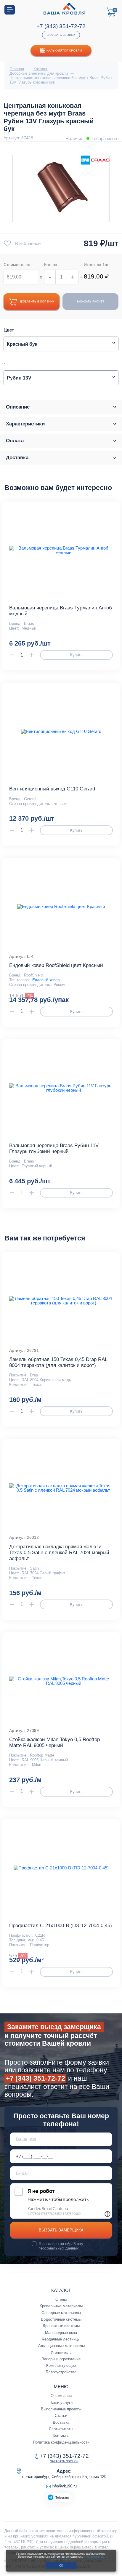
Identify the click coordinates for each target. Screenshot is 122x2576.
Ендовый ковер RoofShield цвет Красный (56, 965)
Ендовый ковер (46, 980)
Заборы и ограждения (61, 2359)
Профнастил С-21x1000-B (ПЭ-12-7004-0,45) (61, 1926)
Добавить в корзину (37, 301)
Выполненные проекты (61, 2409)
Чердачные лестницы (61, 2339)
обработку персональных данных (61, 2246)
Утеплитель (61, 2352)
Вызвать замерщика (61, 2230)
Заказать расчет (90, 301)
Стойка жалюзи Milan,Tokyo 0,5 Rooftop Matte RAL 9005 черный (54, 1742)
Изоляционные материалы (61, 2346)
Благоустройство (61, 2372)
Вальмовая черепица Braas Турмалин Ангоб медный (61, 611)
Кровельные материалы (61, 2306)
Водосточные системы (61, 2319)
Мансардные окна (61, 2333)
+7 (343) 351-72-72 (61, 26)
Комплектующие (61, 2366)
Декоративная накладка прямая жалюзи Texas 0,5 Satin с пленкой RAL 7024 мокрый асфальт (59, 1553)
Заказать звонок (61, 35)
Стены (61, 2299)
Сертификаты (61, 2429)
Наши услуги (61, 2403)
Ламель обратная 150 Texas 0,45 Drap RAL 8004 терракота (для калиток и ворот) (58, 1362)
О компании (61, 2396)
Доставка (61, 2422)
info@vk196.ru (64, 2486)
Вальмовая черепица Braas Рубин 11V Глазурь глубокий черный (54, 1148)
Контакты (61, 2435)
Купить (76, 655)
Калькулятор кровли (64, 51)
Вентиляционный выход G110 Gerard (52, 789)
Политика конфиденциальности (61, 2442)
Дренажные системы (61, 2326)
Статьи (61, 2416)
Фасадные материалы (61, 2313)
